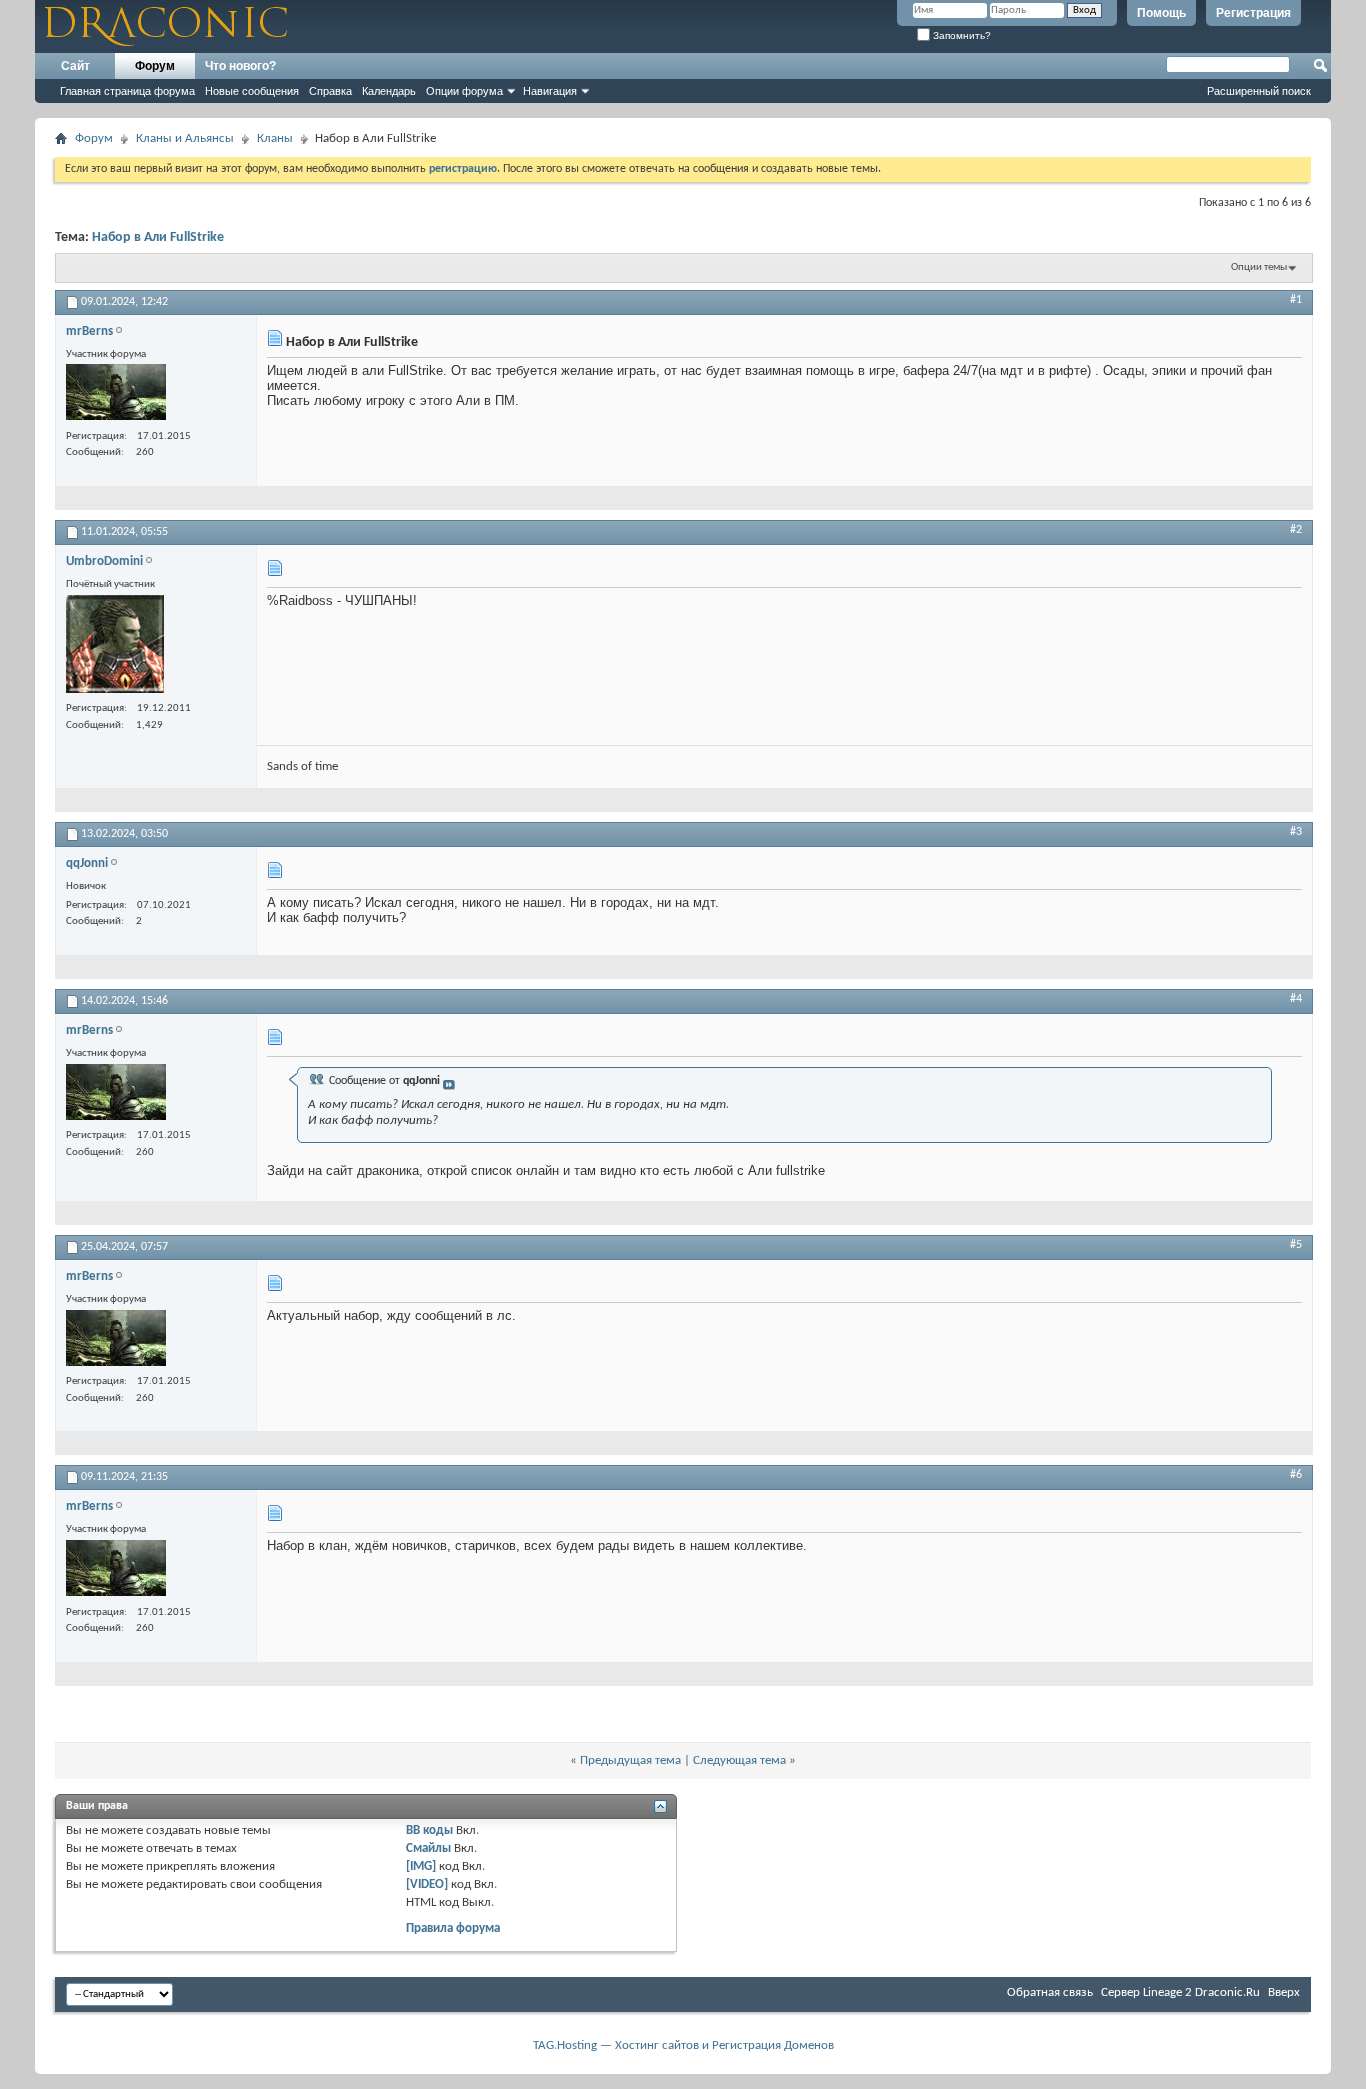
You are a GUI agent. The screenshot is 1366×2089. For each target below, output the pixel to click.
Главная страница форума (127, 91)
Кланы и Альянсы (185, 138)
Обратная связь (1050, 1992)
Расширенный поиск (1259, 91)
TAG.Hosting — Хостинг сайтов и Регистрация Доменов (683, 2045)
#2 (1296, 530)
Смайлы (428, 1848)
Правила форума (453, 1928)
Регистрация (1253, 13)
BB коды (429, 1830)
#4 (1296, 999)
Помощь (1161, 13)
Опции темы (1259, 267)
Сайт (75, 66)
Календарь (389, 91)
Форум (155, 66)
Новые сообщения (252, 91)
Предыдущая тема (630, 1760)
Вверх (1284, 1992)
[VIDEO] (427, 1884)
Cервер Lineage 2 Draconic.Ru (1180, 1992)
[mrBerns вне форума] (116, 394)
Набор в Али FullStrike (158, 237)
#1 (1296, 300)
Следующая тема (739, 1760)
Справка (330, 91)
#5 (1296, 1245)
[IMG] (421, 1866)
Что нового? (240, 66)
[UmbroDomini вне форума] (115, 646)
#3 (1296, 832)
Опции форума (464, 91)
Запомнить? (960, 35)
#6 (1296, 1475)
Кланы (275, 138)
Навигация (550, 91)
